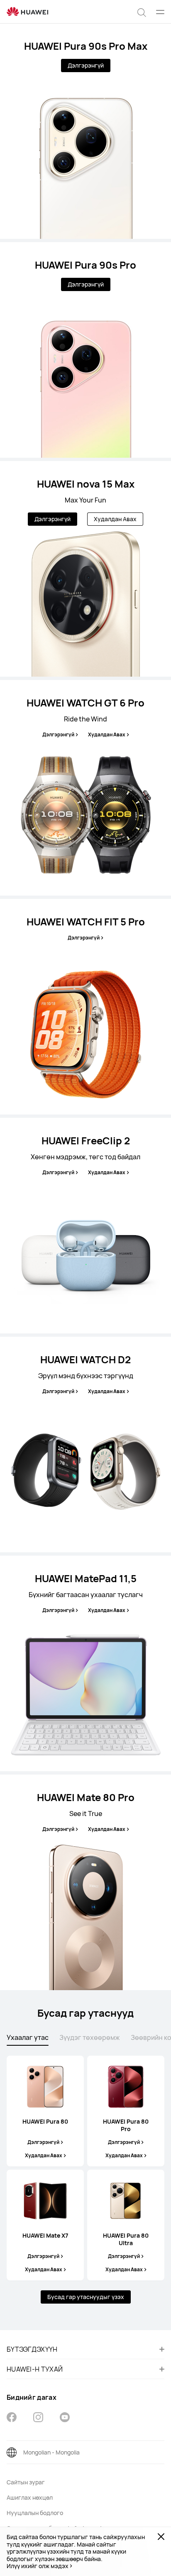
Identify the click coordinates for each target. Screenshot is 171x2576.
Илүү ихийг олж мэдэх (38, 2566)
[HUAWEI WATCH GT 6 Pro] (85, 788)
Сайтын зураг (26, 2482)
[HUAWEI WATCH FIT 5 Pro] (85, 1007)
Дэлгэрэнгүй (86, 65)
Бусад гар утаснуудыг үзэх (86, 2297)
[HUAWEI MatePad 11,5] (85, 1663)
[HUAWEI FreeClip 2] (85, 1226)
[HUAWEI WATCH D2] (85, 1445)
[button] (142, 12)
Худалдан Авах (115, 519)
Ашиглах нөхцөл (30, 2497)
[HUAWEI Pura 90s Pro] (85, 350)
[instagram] (38, 2418)
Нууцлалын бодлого (35, 2513)
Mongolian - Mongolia (51, 2452)
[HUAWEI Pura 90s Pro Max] (85, 131)
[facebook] (12, 2418)
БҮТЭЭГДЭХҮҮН (32, 2349)
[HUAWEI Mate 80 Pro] (85, 1882)
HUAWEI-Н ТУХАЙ (35, 2369)
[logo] (27, 12)
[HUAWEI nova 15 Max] (85, 569)
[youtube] (65, 2418)
